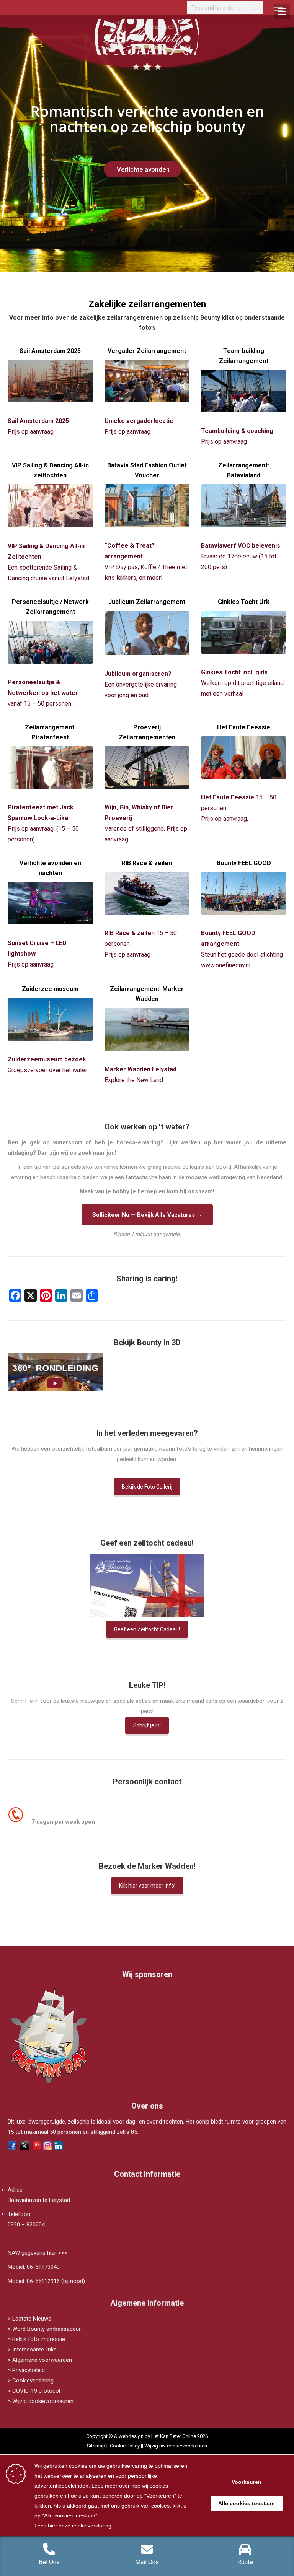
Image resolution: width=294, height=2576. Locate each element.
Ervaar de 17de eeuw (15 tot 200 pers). (241, 556)
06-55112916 (43, 2281)
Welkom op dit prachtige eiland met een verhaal (242, 683)
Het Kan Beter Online (174, 2436)
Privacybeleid (29, 2370)
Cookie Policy (125, 2446)
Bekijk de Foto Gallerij (147, 1487)
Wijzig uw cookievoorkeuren (176, 2446)
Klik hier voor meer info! (147, 1886)
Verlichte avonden (144, 169)
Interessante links (34, 2350)
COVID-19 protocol (36, 2391)
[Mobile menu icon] (279, 8)
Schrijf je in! (147, 1725)
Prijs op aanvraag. (225, 819)
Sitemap (96, 2446)
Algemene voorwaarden (42, 2360)
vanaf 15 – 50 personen (43, 693)
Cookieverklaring (33, 2381)
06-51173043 (43, 2267)
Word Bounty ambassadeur (47, 2329)
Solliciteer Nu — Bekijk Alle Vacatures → (147, 1215)
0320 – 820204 (26, 2225)
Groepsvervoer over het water (47, 1070)
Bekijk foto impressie (39, 2339)
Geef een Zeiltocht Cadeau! (147, 1629)
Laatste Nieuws (32, 2319)
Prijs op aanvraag (31, 432)
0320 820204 (49, 1811)
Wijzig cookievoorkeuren (43, 2401)
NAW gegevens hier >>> (37, 2253)
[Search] (256, 8)
